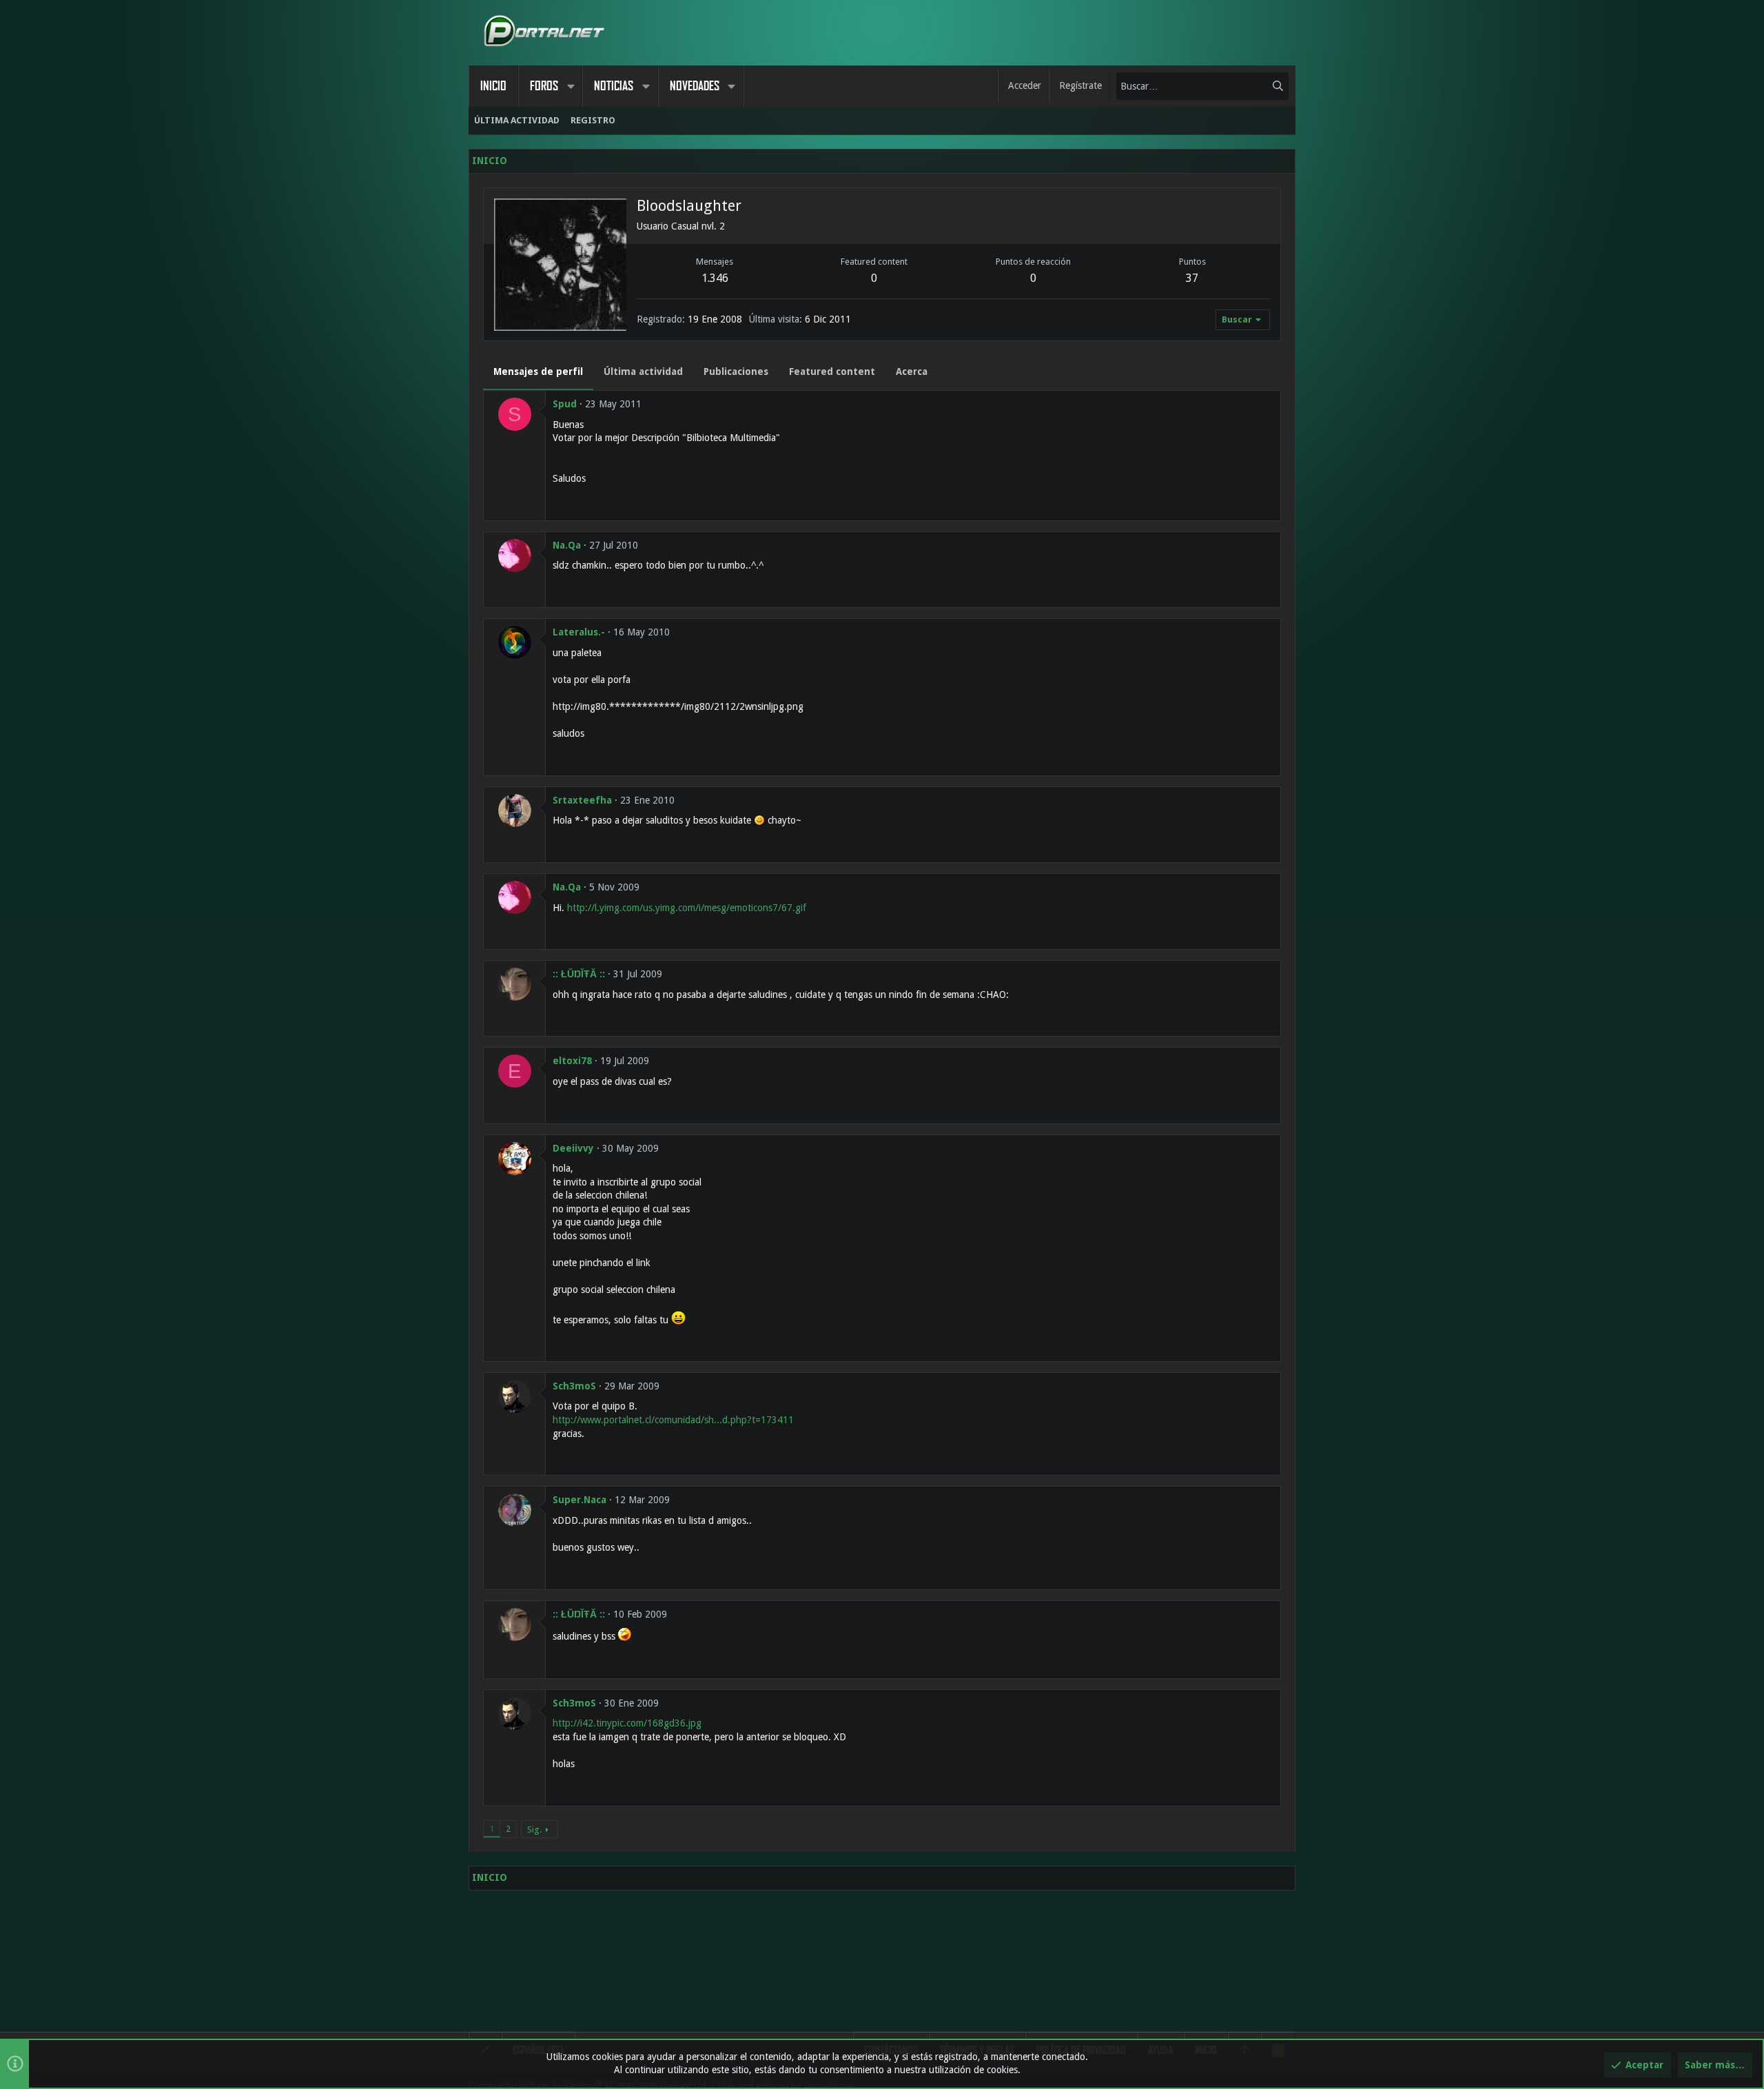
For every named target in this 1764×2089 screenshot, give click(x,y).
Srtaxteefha (582, 800)
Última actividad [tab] (643, 371)
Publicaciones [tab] (736, 371)
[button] (571, 86)
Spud (565, 404)
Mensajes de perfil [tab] (538, 371)
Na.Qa (567, 545)
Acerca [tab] (912, 371)
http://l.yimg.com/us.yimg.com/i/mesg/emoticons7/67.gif (687, 908)
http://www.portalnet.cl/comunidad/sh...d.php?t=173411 (673, 1420)
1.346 (715, 278)
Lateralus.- (579, 632)
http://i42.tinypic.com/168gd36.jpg (627, 1723)
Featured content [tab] (832, 371)
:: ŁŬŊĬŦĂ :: (579, 974)
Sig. (534, 1830)
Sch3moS (574, 1386)
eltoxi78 (572, 1061)
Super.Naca (580, 1500)
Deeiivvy (573, 1148)
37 (1192, 278)
